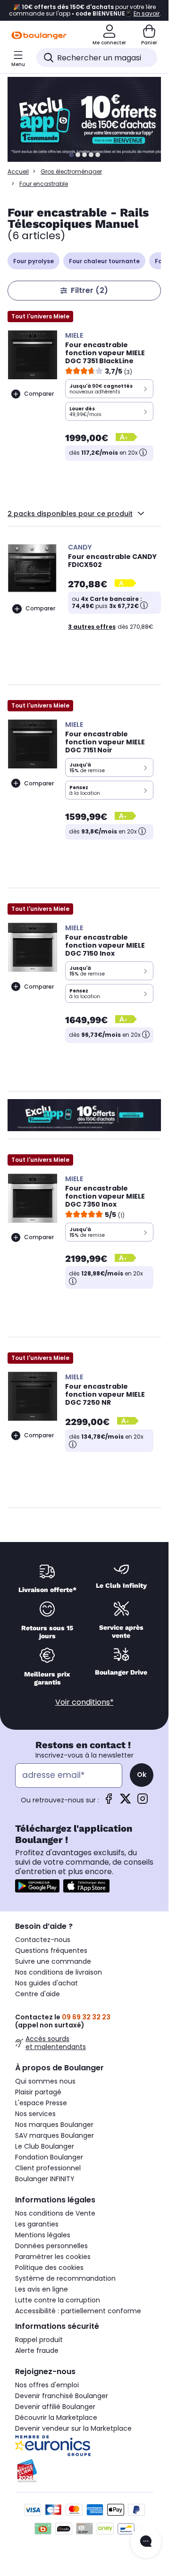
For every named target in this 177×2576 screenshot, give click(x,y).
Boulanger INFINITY (45, 2179)
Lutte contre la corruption (58, 2300)
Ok (142, 1775)
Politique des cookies (49, 2268)
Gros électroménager (71, 171)
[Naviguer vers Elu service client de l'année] (84, 2471)
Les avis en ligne (42, 2289)
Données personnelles (51, 2246)
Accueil (18, 171)
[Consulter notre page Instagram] (143, 1802)
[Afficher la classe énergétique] (127, 438)
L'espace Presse (41, 2103)
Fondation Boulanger (49, 2157)
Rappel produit (39, 2340)
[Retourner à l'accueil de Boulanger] (39, 35)
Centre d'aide (38, 1994)
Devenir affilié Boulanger (55, 2407)
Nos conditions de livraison (59, 1972)
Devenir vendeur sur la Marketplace (73, 2428)
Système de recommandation (65, 2278)
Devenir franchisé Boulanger (62, 2396)
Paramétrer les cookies (53, 2257)
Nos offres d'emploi (47, 2385)
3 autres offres (92, 627)
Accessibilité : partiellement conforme (78, 2311)
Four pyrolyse (34, 261)
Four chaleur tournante (104, 261)
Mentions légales (43, 2235)
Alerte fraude (37, 2351)
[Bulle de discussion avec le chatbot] (146, 2542)
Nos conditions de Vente (55, 2213)
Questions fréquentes (51, 1951)
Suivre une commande (53, 1961)
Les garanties (37, 2224)
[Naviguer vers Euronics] (84, 2446)
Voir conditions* (84, 1702)
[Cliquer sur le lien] (88, 119)
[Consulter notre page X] (126, 1802)
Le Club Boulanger (45, 2146)
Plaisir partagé (38, 2092)
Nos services (35, 2114)
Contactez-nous (43, 1940)
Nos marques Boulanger (54, 2125)
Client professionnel (48, 2168)
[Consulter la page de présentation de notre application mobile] (37, 1886)
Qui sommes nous (45, 2081)
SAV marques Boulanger (55, 2135)
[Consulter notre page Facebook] (109, 1802)
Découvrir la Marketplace (56, 2418)
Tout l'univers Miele (40, 316)
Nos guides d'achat (46, 1983)
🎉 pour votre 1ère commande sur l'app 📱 (84, 10)
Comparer (39, 394)
